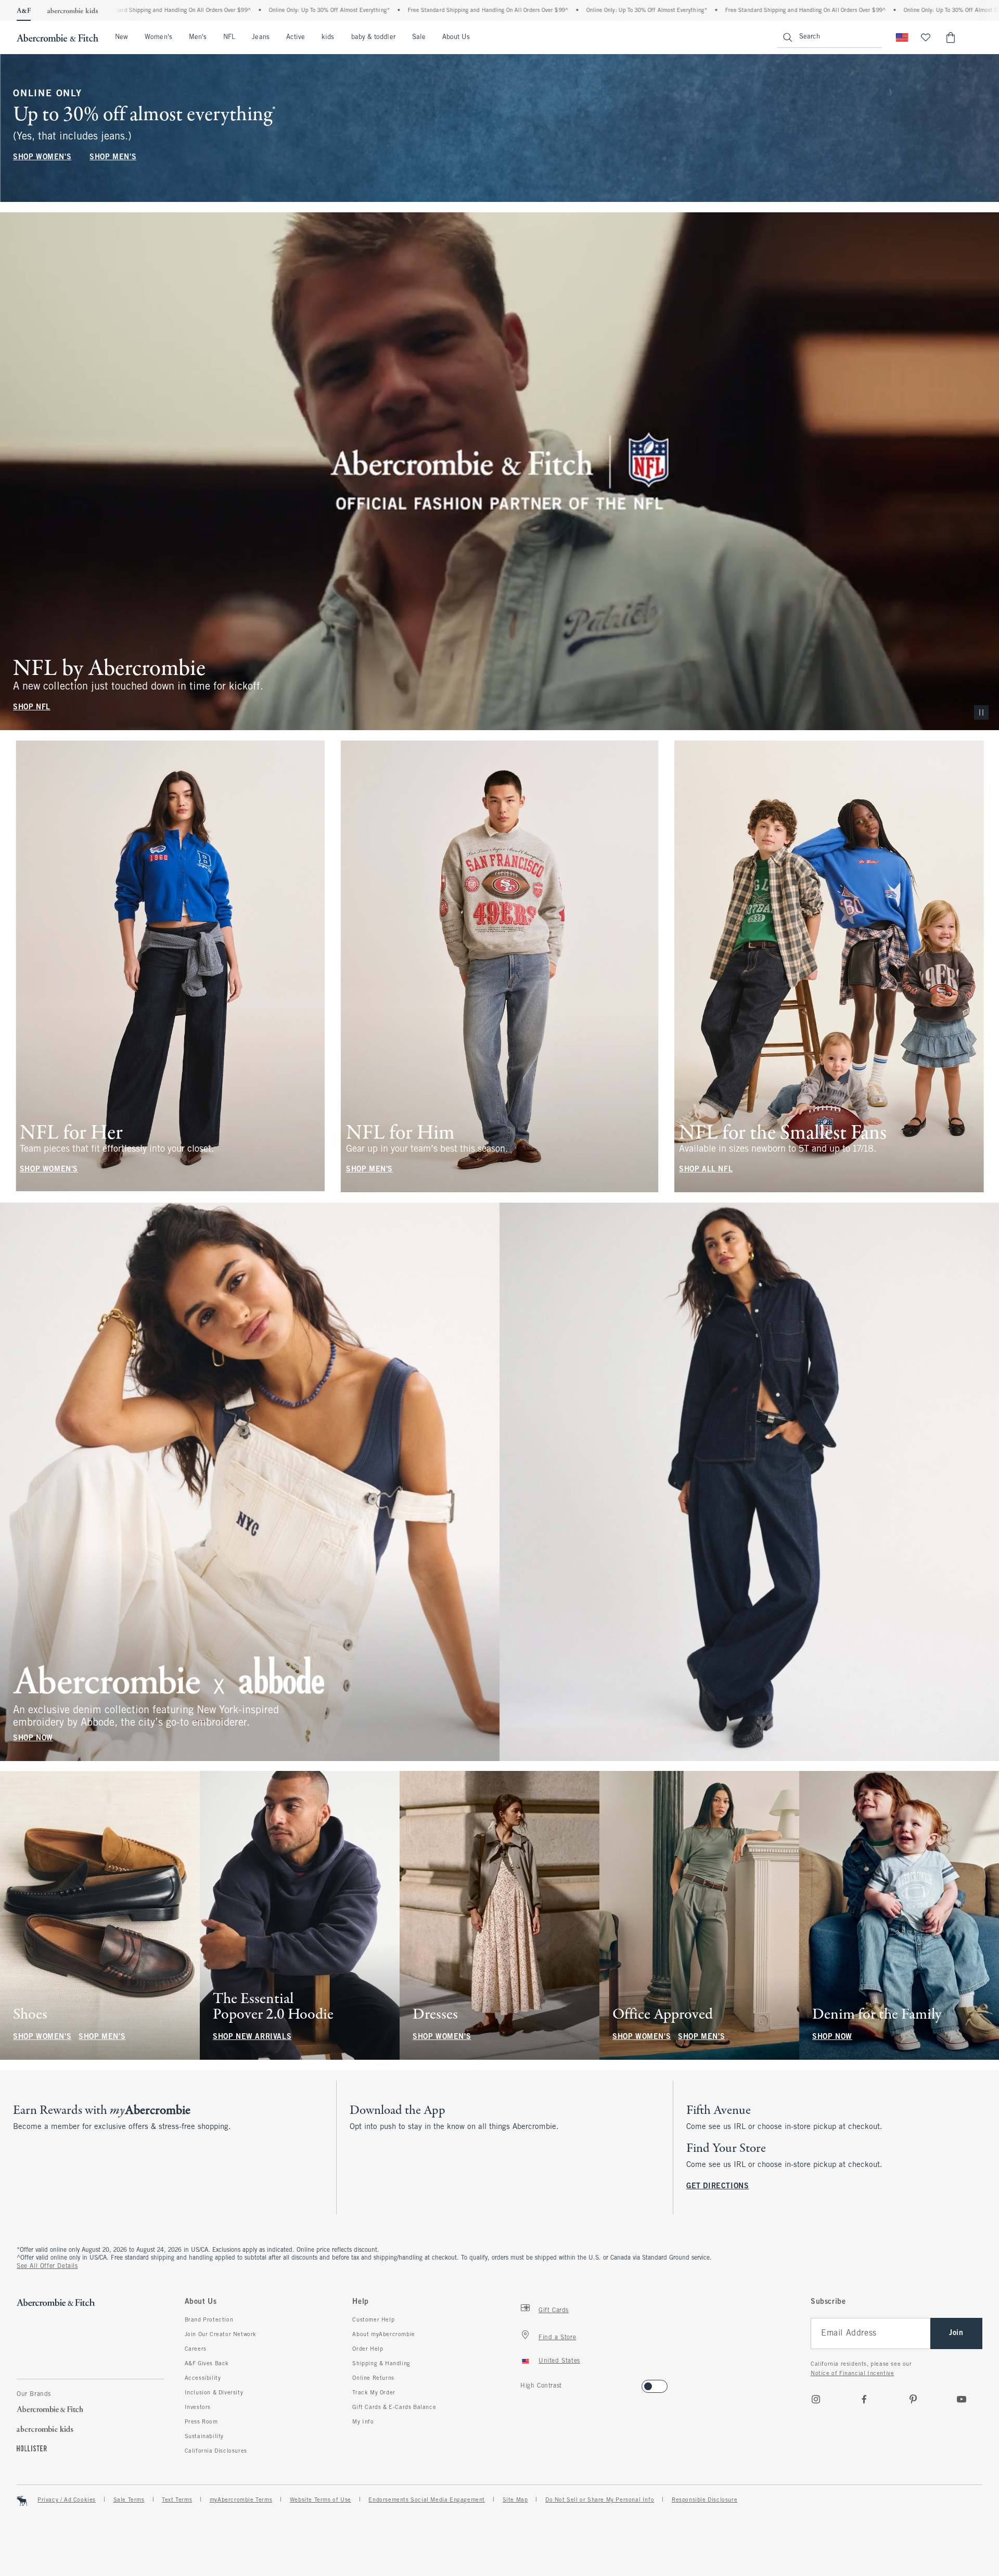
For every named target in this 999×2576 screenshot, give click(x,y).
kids (328, 37)
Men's (198, 37)
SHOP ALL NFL (706, 1170)
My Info (363, 2422)
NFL (229, 37)
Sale (419, 37)
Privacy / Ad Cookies (67, 2500)
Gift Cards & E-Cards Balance (394, 2407)
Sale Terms (129, 2500)
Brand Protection (209, 2320)
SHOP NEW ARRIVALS (252, 2037)
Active (296, 37)
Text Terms (177, 2500)
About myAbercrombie (383, 2335)
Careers (196, 2349)
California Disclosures (216, 2451)
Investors (198, 2407)
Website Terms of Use (321, 2500)
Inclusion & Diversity (214, 2393)
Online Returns (373, 2378)
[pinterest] (913, 2399)
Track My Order (374, 2393)
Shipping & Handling (381, 2364)
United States (559, 2361)
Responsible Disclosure (705, 2500)
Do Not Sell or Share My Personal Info (600, 2500)
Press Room (201, 2422)
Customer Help (373, 2320)
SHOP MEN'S (113, 157)
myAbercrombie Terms (241, 2500)
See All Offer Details (47, 2266)
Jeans (260, 37)
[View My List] (926, 37)
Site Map (515, 2500)
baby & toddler (373, 37)
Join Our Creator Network (221, 2335)
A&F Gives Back (207, 2364)
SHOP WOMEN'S (42, 157)
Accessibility (203, 2378)
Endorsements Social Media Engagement (427, 2500)
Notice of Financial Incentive (852, 2374)
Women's (158, 37)
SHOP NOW (33, 1738)
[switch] (524, 2383)
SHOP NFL (32, 707)
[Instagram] (816, 2399)
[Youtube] (962, 2399)
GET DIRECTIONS (718, 2186)
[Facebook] (864, 2399)
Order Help (368, 2349)
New (121, 37)
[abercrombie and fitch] (57, 37)
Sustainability (204, 2437)
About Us (456, 37)
